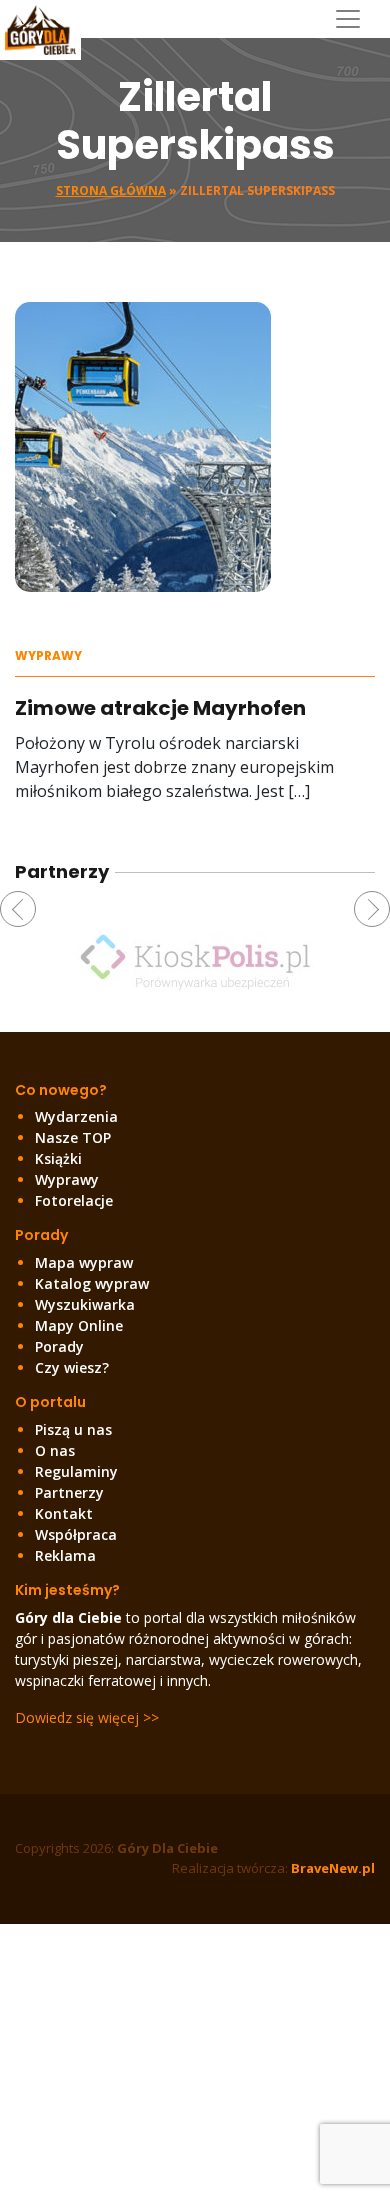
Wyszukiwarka (85, 1304)
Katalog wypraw (92, 1283)
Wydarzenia (76, 1116)
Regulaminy (76, 1471)
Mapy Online (79, 1325)
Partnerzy (69, 1492)
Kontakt (64, 1513)
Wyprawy (48, 655)
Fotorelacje (74, 1200)
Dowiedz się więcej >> (87, 1717)
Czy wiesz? (72, 1367)
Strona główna (111, 190)
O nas (55, 1450)
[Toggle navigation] (355, 19)
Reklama (65, 1555)
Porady (59, 1346)
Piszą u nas (73, 1429)
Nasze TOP (73, 1137)
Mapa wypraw (84, 1262)
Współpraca (76, 1534)
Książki (58, 1158)
